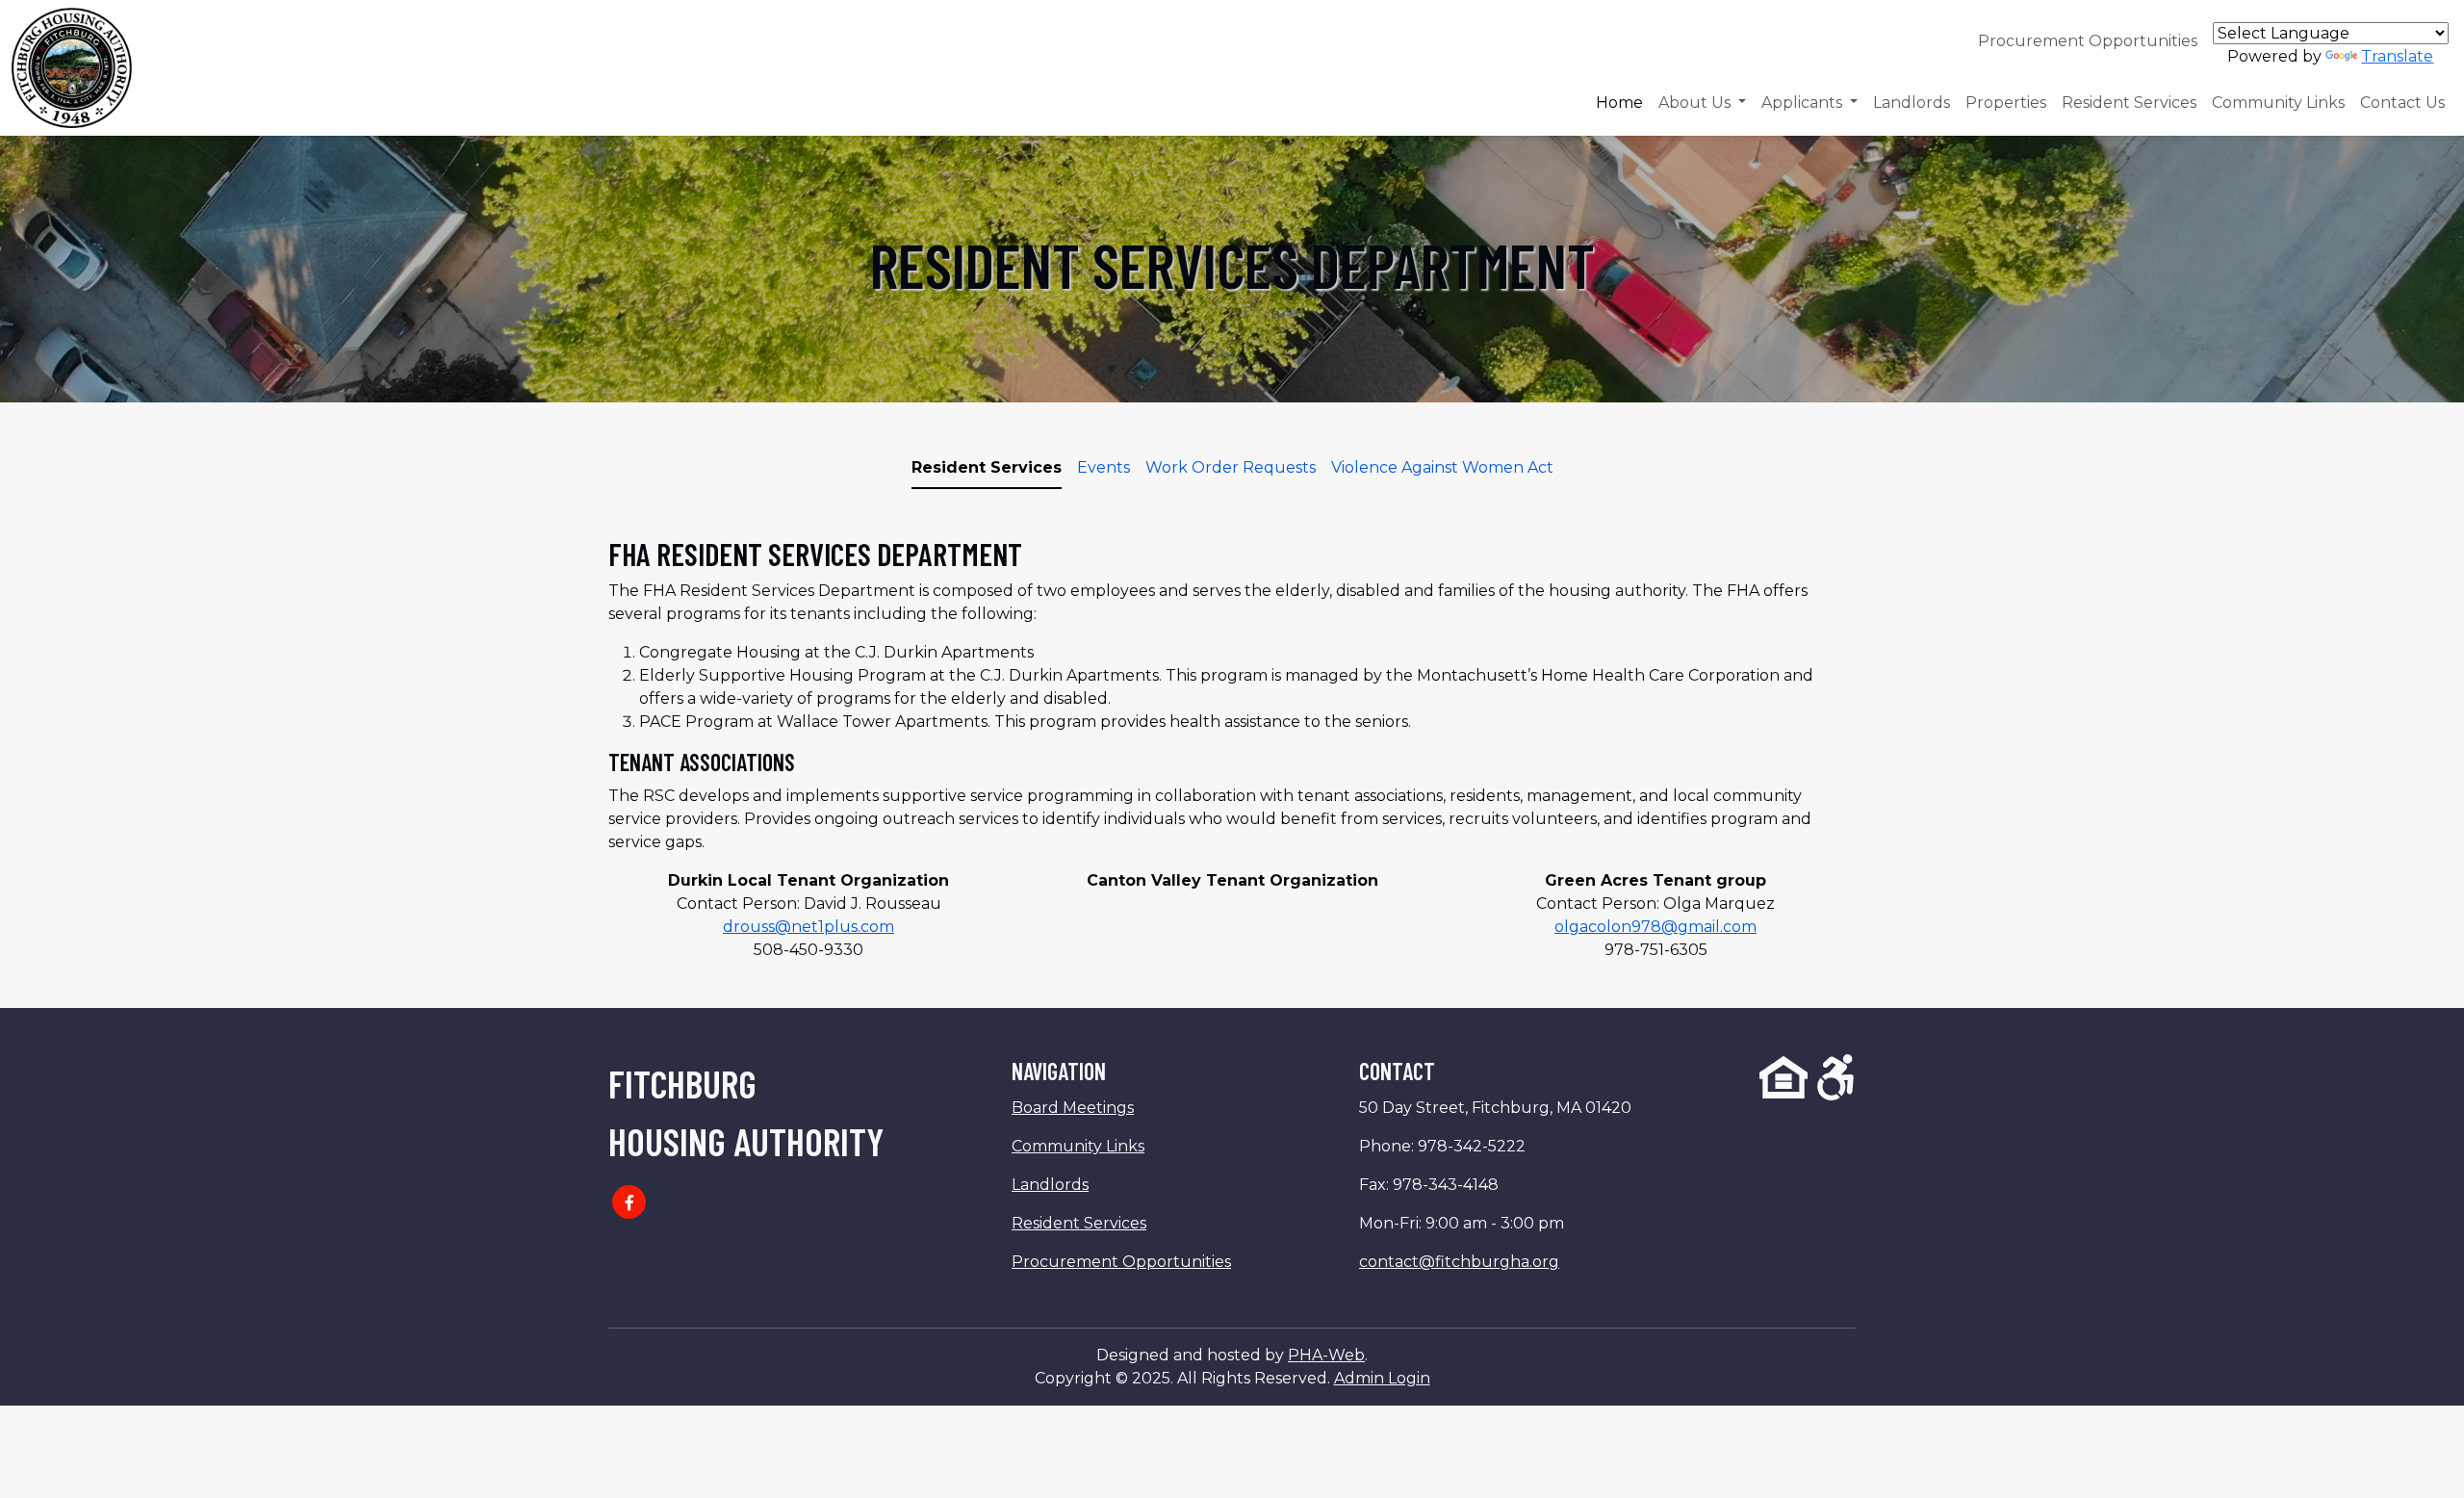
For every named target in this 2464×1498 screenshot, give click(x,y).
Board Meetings (1073, 1108)
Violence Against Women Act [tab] (1442, 467)
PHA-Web (1326, 1355)
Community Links (2278, 103)
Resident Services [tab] (987, 467)
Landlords (1912, 103)
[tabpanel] (1232, 749)
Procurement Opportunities (2088, 41)
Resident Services (2129, 103)
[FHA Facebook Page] (629, 1202)
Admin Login (1382, 1378)
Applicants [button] (1804, 103)
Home (1619, 103)
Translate (2397, 56)
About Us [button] (1696, 103)
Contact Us (2402, 103)
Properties (2006, 103)
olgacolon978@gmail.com (1655, 927)
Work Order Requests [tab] (1231, 467)
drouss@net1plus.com (808, 927)
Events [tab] (1104, 467)
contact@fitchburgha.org (1459, 1262)
